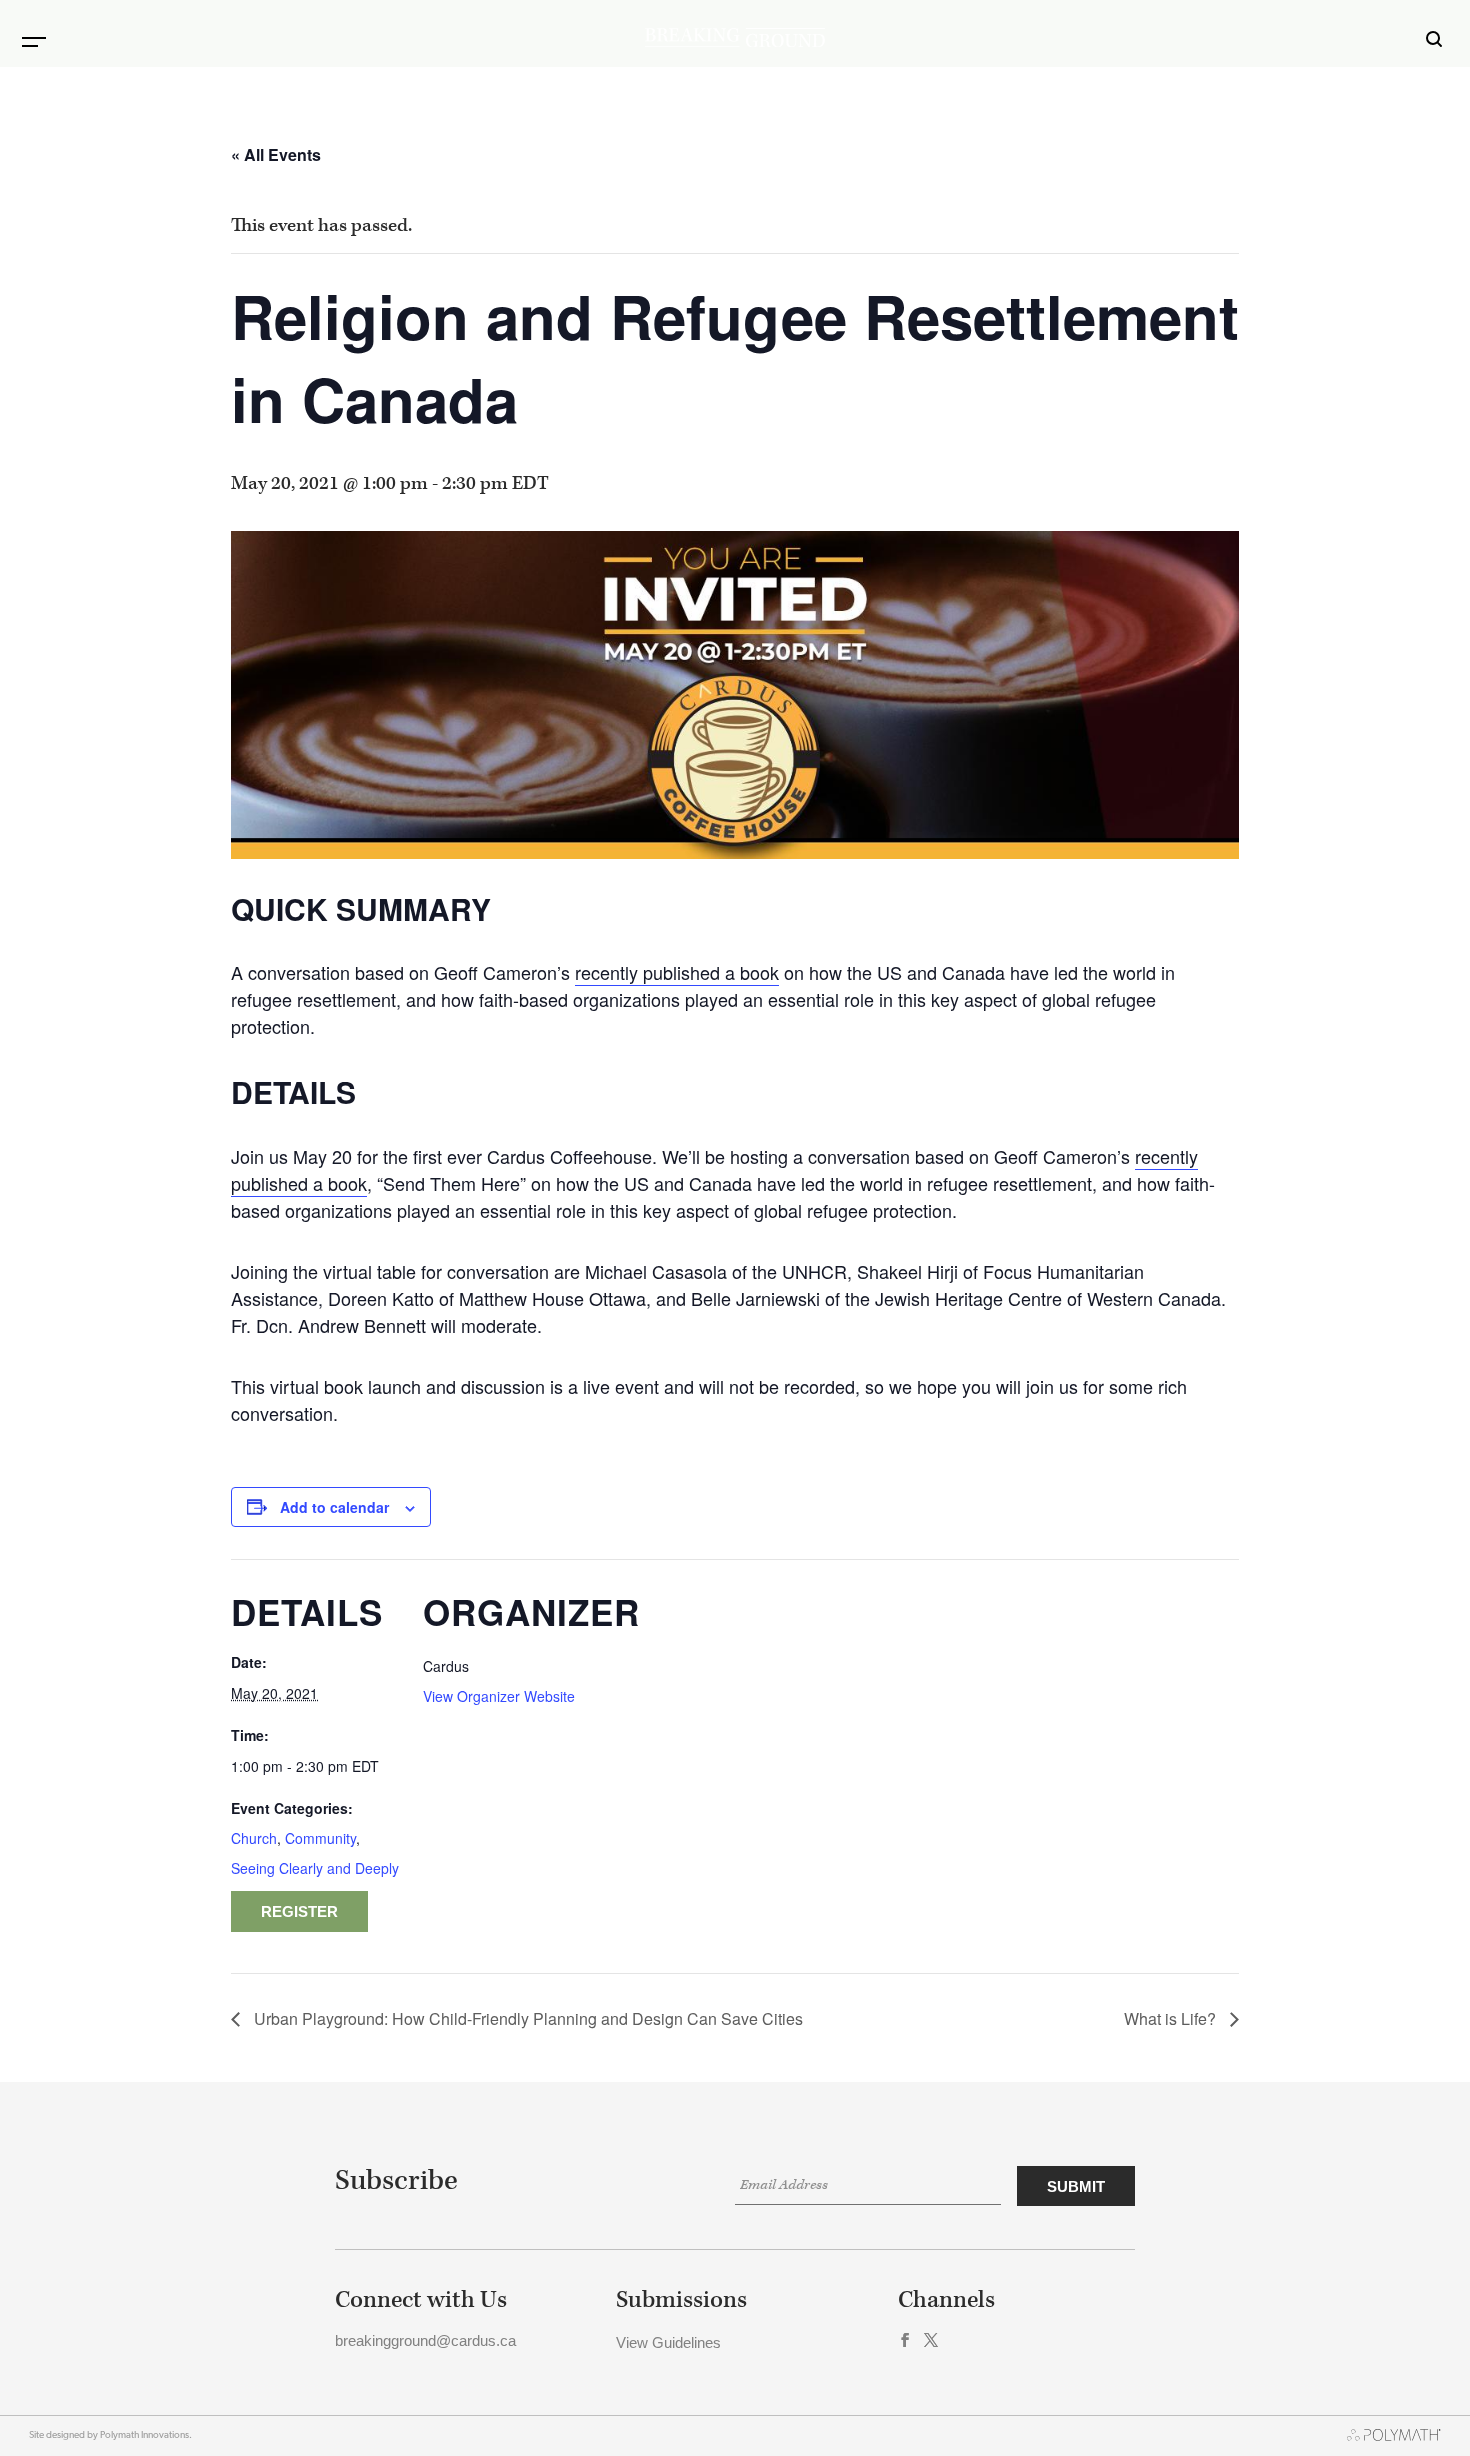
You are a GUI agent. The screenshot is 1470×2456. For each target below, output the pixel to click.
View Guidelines (668, 2342)
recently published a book (677, 972)
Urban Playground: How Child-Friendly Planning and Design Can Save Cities (526, 2018)
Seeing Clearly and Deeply (315, 1868)
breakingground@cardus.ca (425, 2340)
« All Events (276, 154)
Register (299, 1911)
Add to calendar (334, 1507)
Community (320, 1838)
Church (254, 1838)
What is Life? (1172, 2018)
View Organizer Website (499, 1696)
